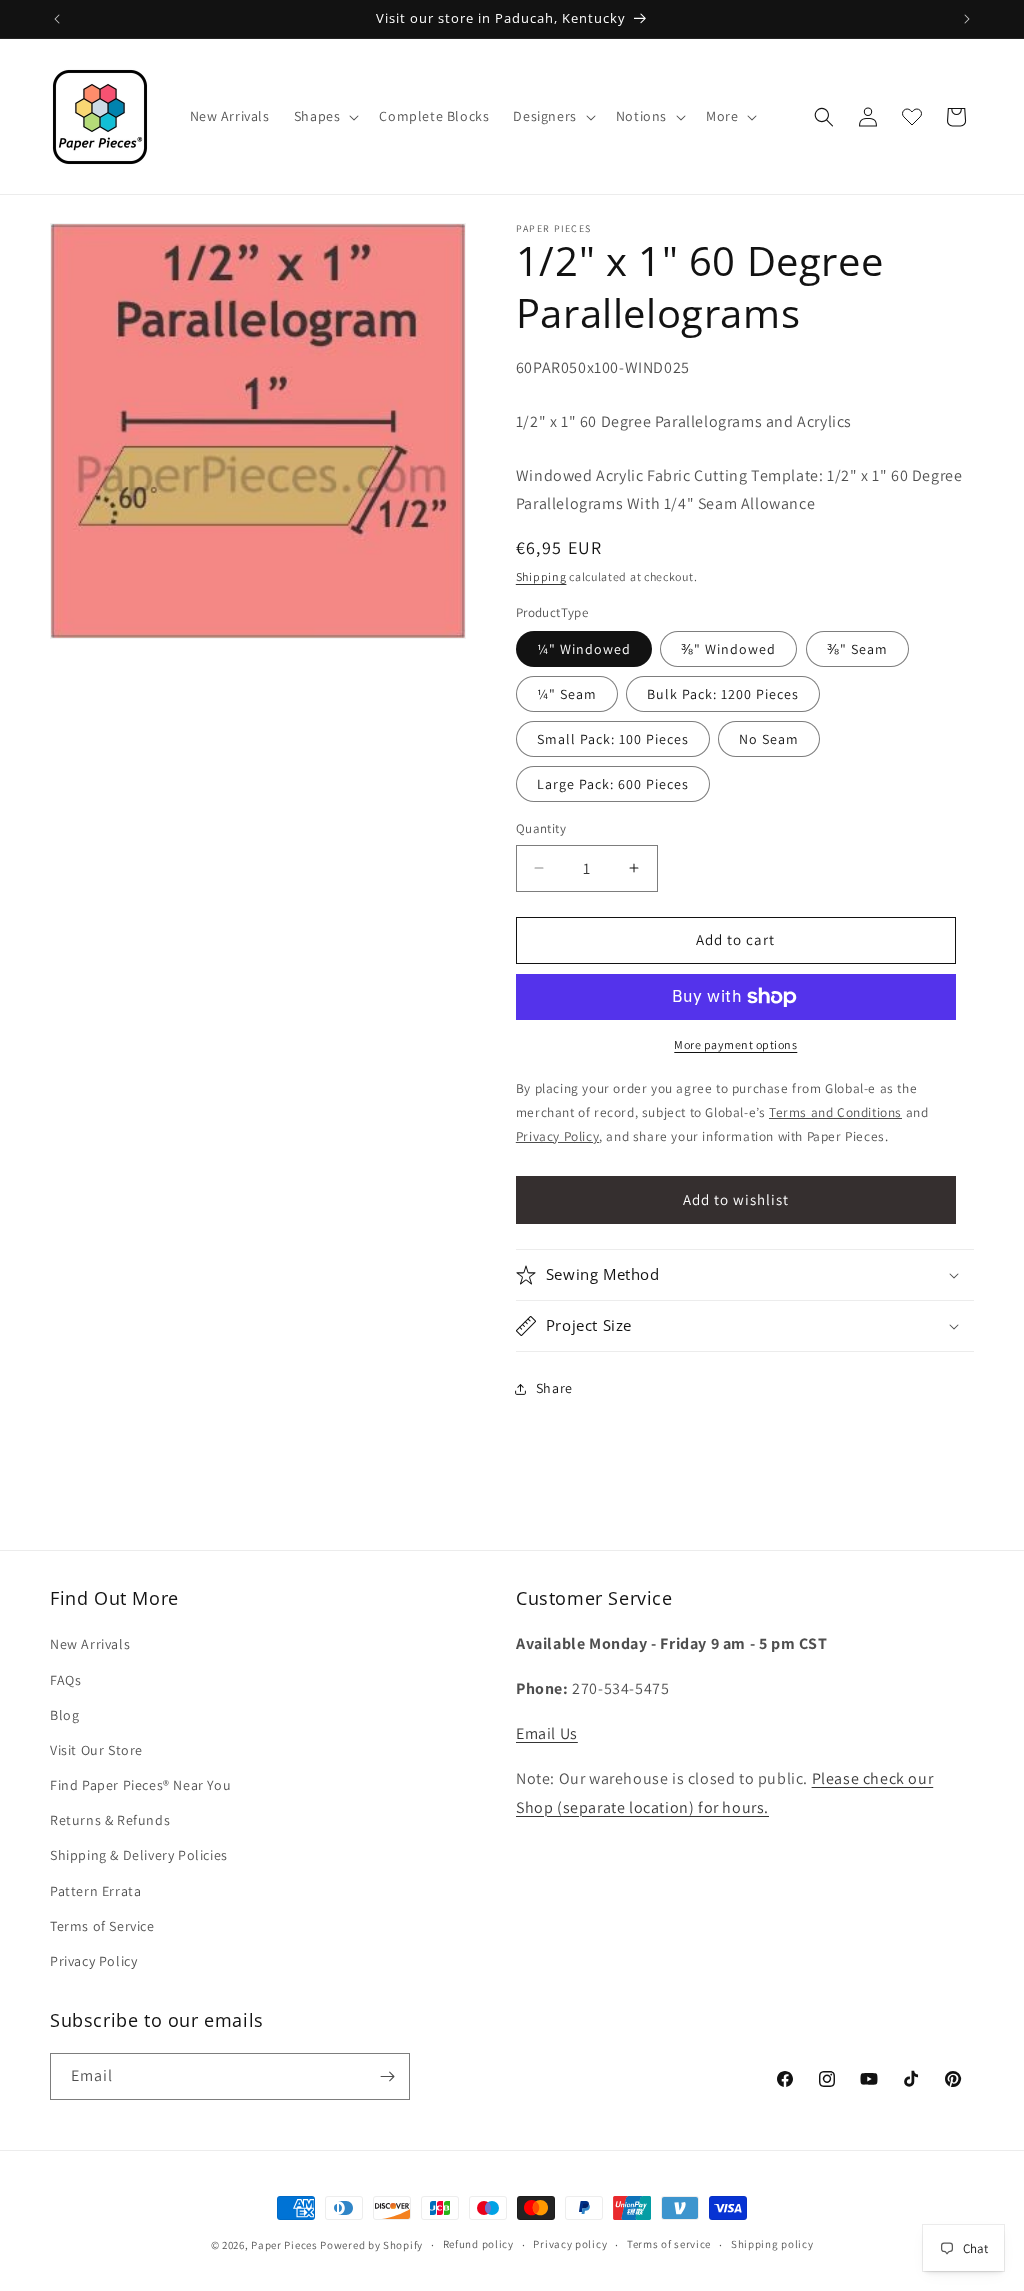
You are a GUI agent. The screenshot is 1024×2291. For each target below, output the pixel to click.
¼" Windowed (584, 649)
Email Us (547, 1733)
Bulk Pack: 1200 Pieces (723, 694)
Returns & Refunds (110, 1820)
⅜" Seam (857, 649)
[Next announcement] (967, 19)
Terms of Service (102, 1926)
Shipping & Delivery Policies (139, 1855)
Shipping (541, 576)
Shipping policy (772, 2244)
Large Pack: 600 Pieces (613, 784)
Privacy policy (570, 2244)
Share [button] (554, 1388)
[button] (325, 116)
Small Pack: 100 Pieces (613, 739)
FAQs (65, 1680)
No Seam (769, 739)
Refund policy (478, 2244)
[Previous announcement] (57, 19)
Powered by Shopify (371, 2245)
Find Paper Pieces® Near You (140, 1785)
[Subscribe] (387, 2076)
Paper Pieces (284, 2245)
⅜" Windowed (728, 649)
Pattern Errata (95, 1891)
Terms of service (669, 2244)
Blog (64, 1715)
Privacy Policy (93, 1961)
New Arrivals (90, 1644)
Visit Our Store (96, 1750)
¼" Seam (567, 694)
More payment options (735, 1044)
